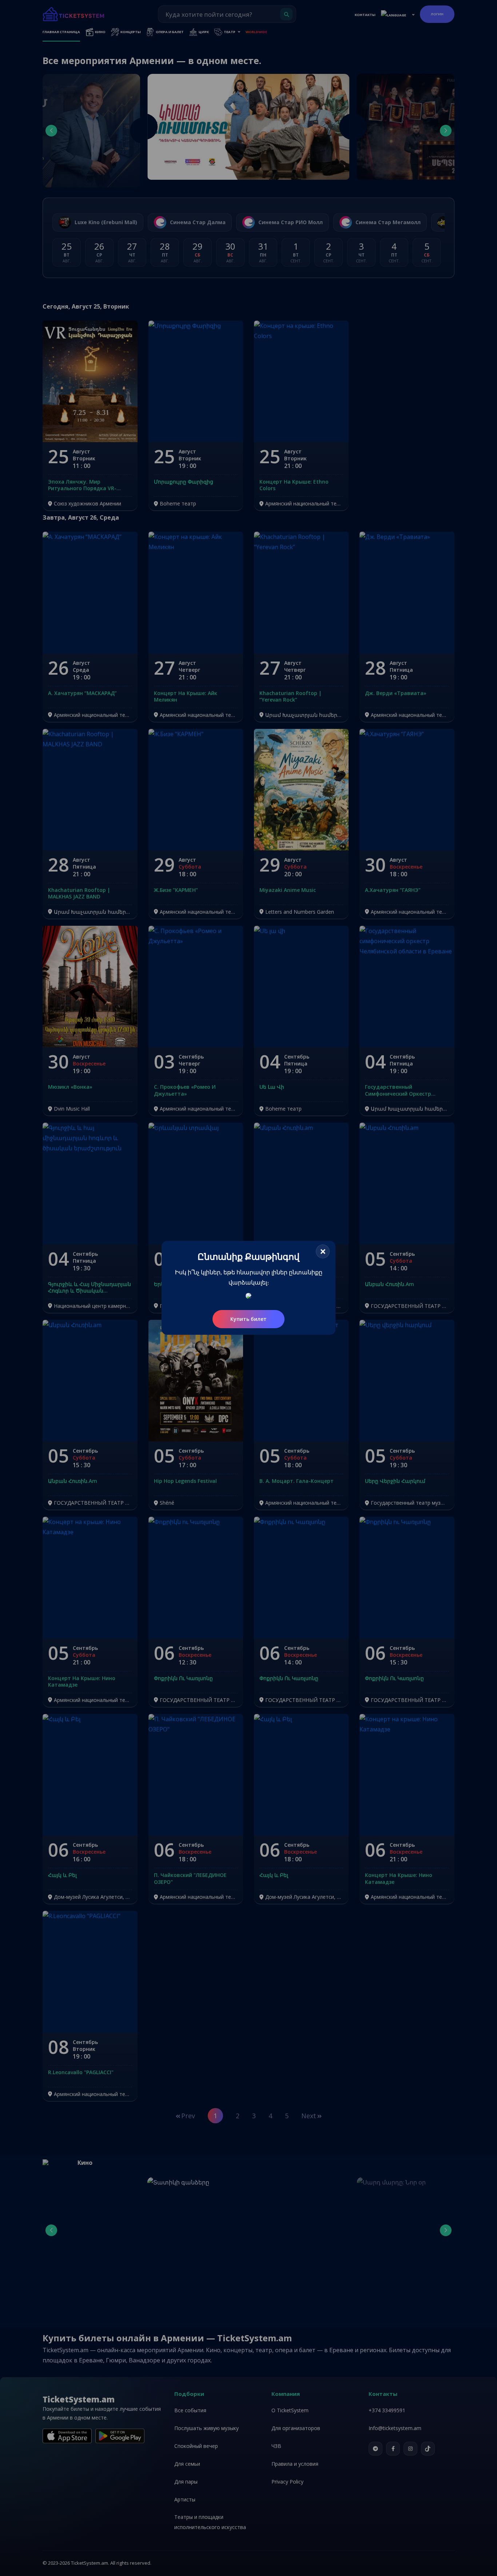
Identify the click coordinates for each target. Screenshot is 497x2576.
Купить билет (249, 1319)
